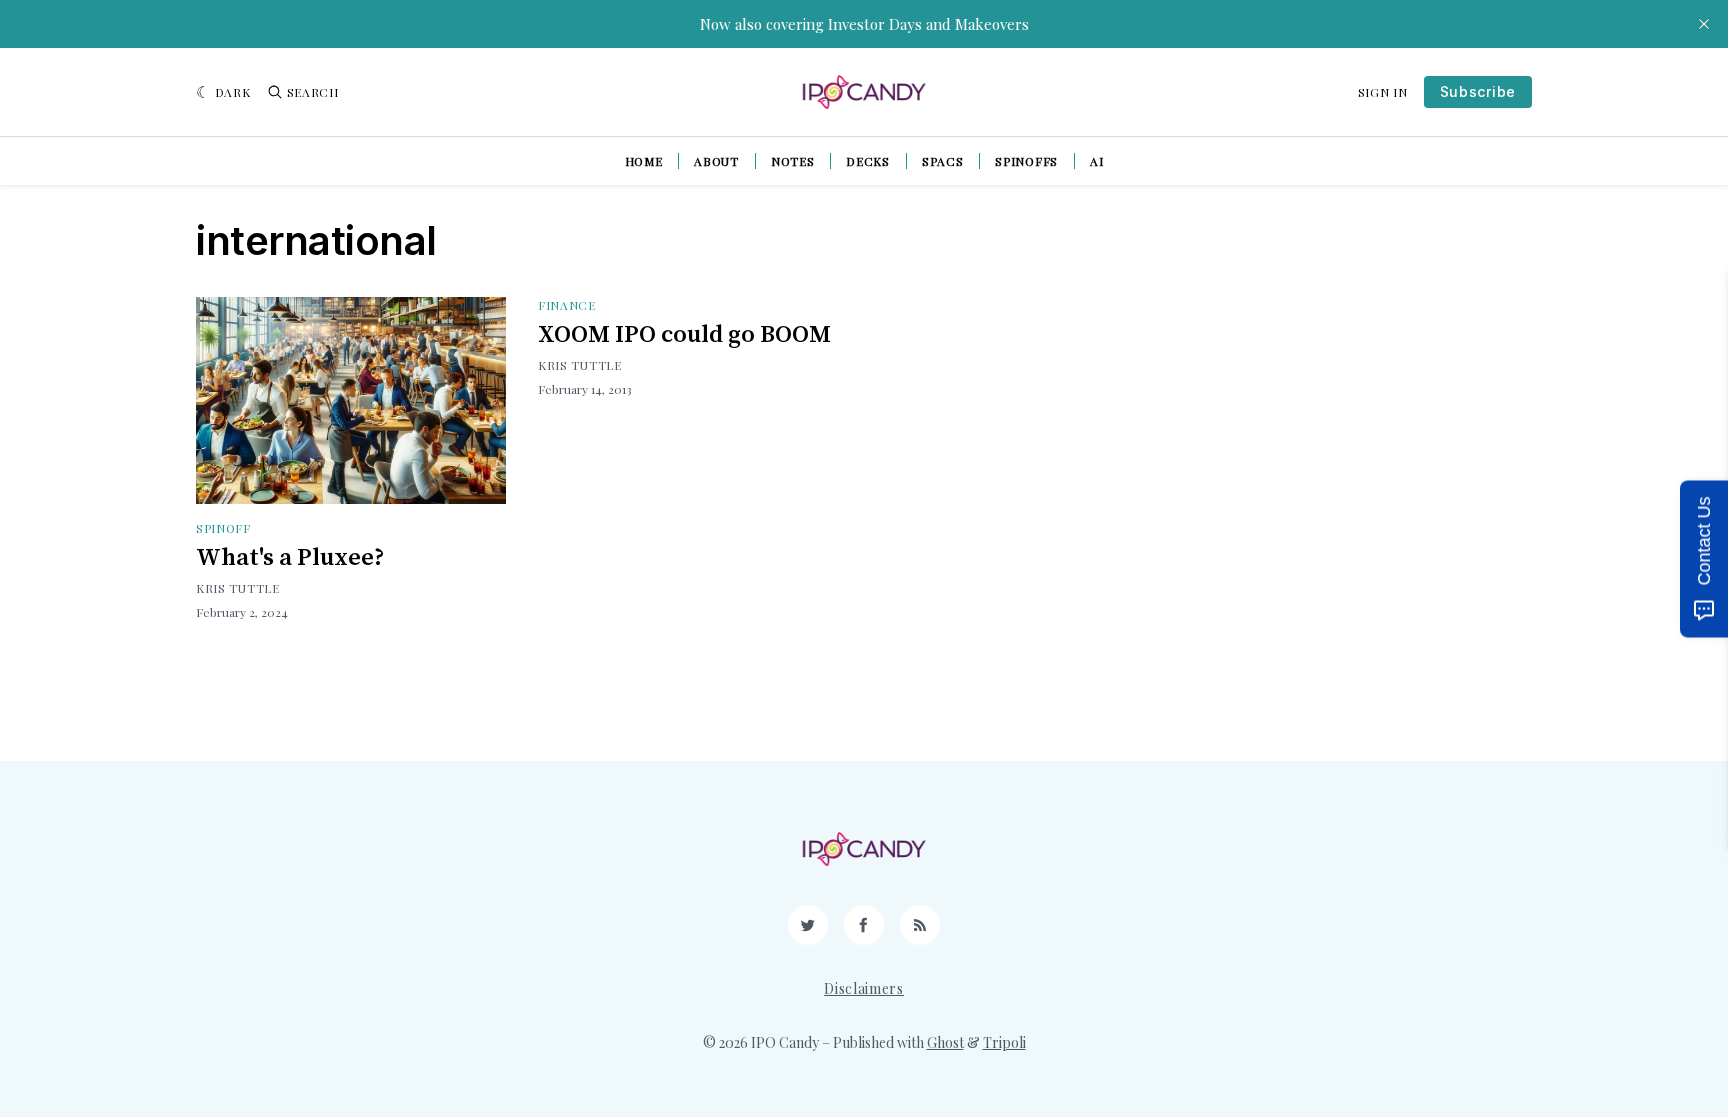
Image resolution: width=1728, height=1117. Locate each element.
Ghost (945, 1042)
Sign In (1383, 92)
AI (1096, 161)
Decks (868, 161)
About (716, 161)
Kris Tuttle (238, 588)
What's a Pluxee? (290, 558)
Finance (567, 305)
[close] (1704, 24)
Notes (793, 161)
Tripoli (1004, 1042)
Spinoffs (1026, 161)
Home (644, 161)
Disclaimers (864, 988)
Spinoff (223, 528)
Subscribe (1478, 91)
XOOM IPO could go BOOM (684, 335)
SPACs (943, 161)
